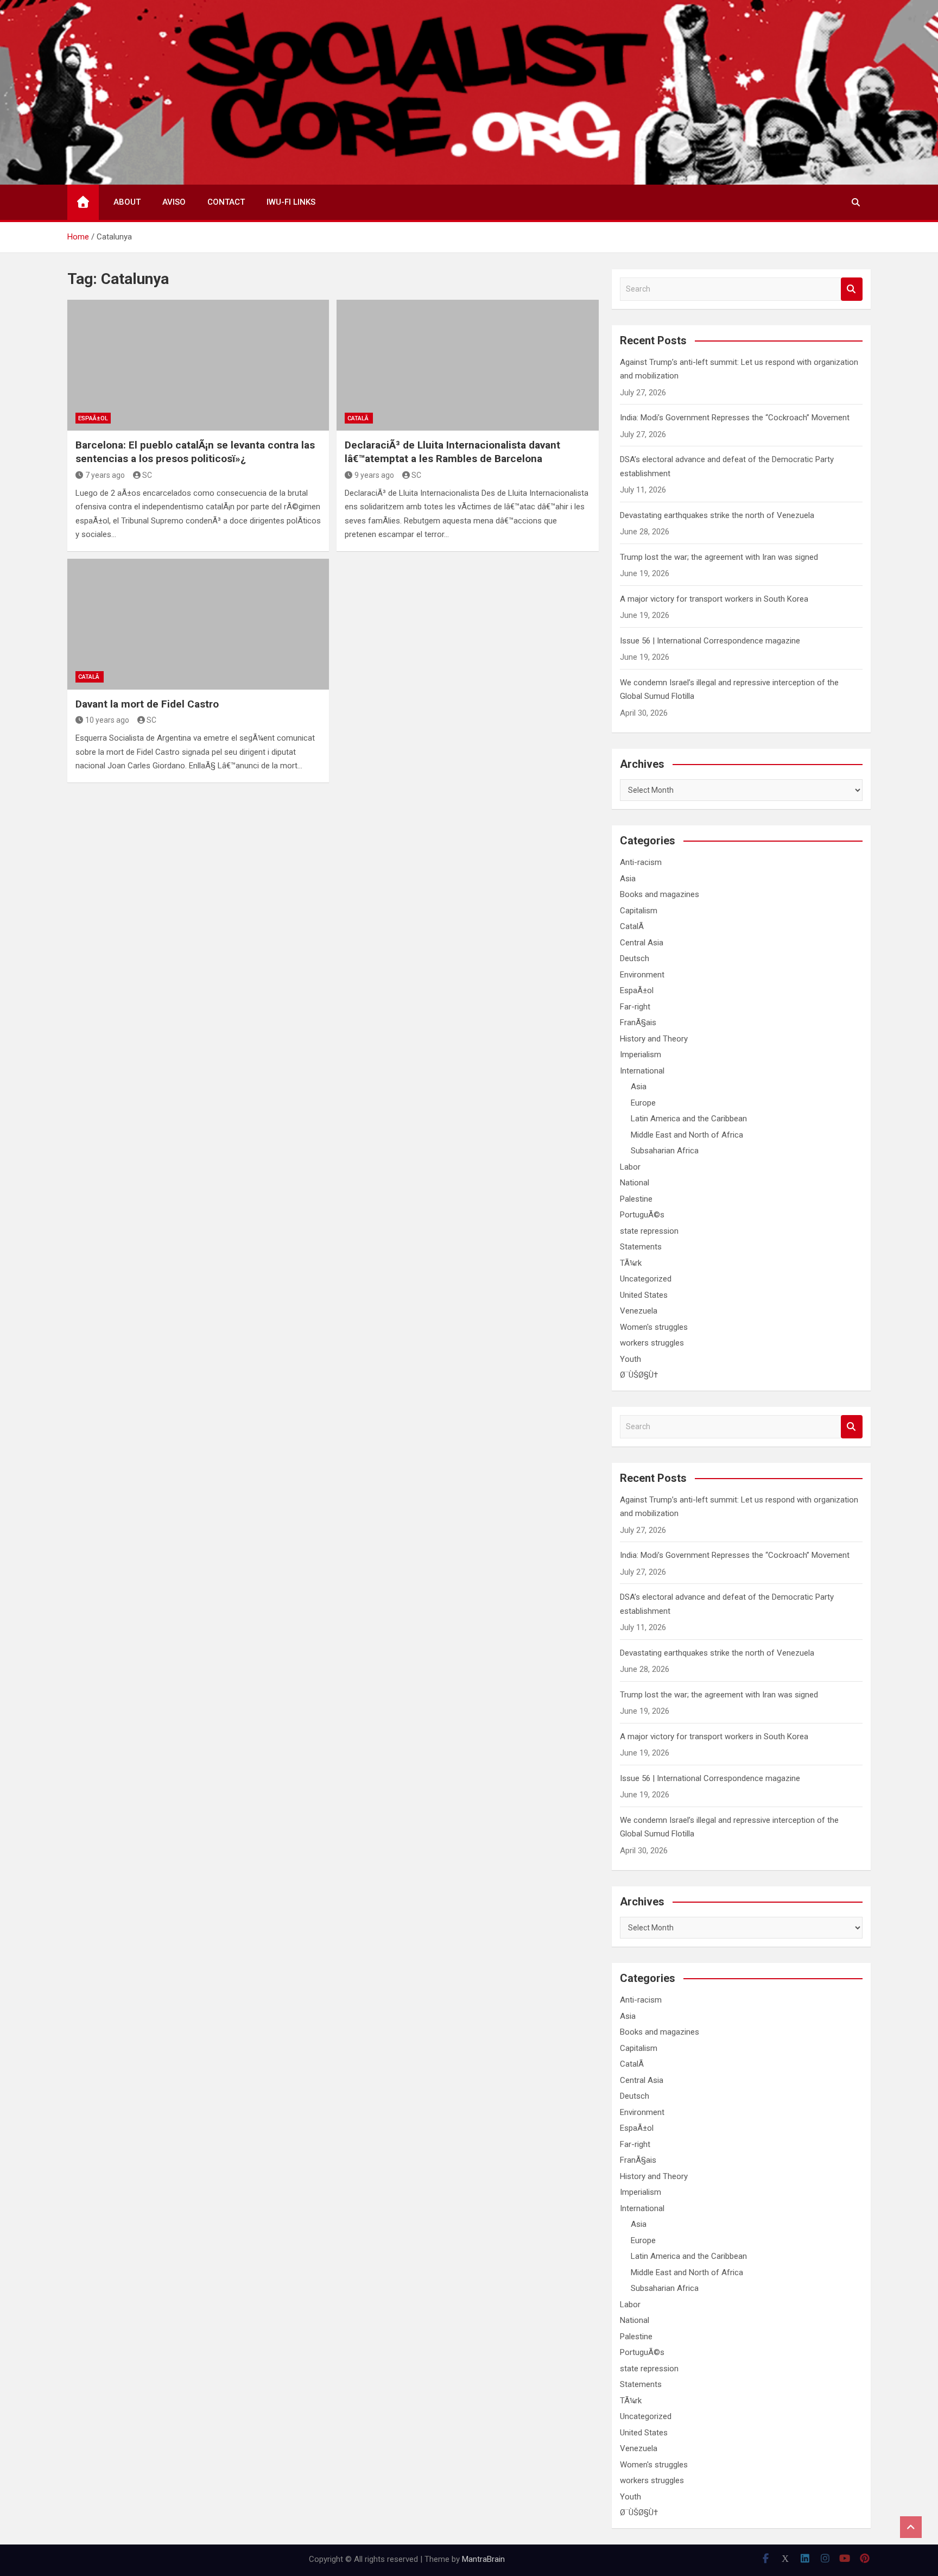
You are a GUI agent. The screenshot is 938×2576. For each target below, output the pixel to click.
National (635, 1183)
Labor (630, 1167)
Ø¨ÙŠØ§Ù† (639, 1375)
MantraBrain (483, 2559)
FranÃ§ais (638, 1022)
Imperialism (641, 1055)
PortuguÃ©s (642, 1215)
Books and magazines (660, 894)
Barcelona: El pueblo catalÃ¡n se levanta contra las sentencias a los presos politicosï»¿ (195, 452)
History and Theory (654, 1039)
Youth (630, 1359)
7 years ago (105, 475)
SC (147, 475)
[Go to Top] (911, 2527)
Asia (628, 879)
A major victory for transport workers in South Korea (714, 599)
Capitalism (639, 911)
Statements (641, 1247)
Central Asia (642, 943)
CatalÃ (359, 418)
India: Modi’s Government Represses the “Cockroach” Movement (735, 418)
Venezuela (639, 1311)
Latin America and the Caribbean (689, 1119)
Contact (226, 202)
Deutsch (635, 958)
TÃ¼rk (631, 1263)
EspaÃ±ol (93, 418)
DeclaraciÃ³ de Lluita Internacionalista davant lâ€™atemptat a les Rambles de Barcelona (452, 452)
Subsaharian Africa (665, 1151)
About (127, 202)
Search (852, 289)
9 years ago (374, 475)
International (642, 1071)
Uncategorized (646, 1279)
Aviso (174, 202)
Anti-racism (641, 862)
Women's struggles (654, 1327)
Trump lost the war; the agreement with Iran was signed (719, 557)
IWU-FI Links (291, 202)
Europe (643, 1103)
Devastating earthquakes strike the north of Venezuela (717, 515)
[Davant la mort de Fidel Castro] (198, 624)
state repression (649, 1231)
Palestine (636, 1199)
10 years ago (107, 720)
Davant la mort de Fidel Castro (147, 704)
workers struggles (652, 1343)
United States (644, 1295)
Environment (642, 975)
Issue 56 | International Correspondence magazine (710, 641)
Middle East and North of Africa (687, 1135)
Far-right (635, 1007)
